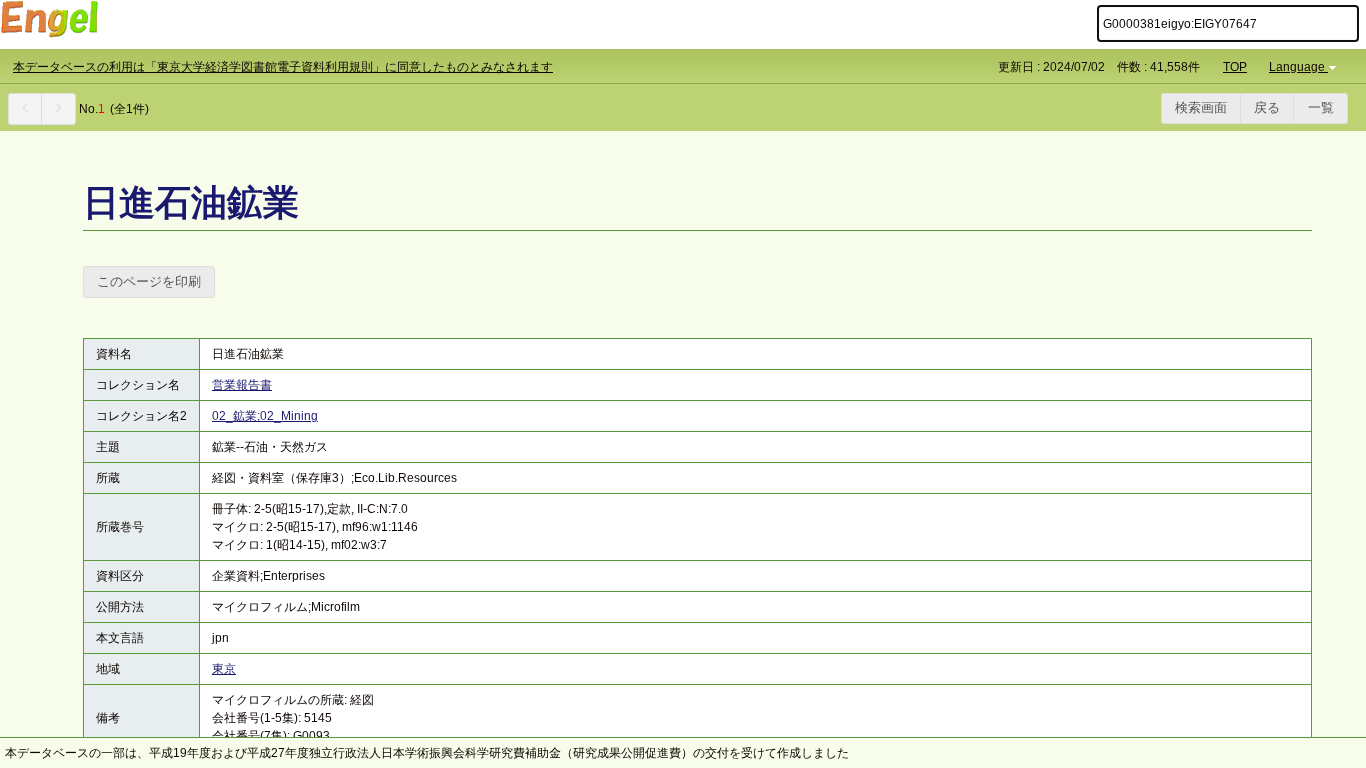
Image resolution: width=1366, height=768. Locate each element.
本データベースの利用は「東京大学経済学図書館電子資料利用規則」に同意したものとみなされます (283, 67)
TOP (1235, 67)
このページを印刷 (149, 281)
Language (1297, 67)
